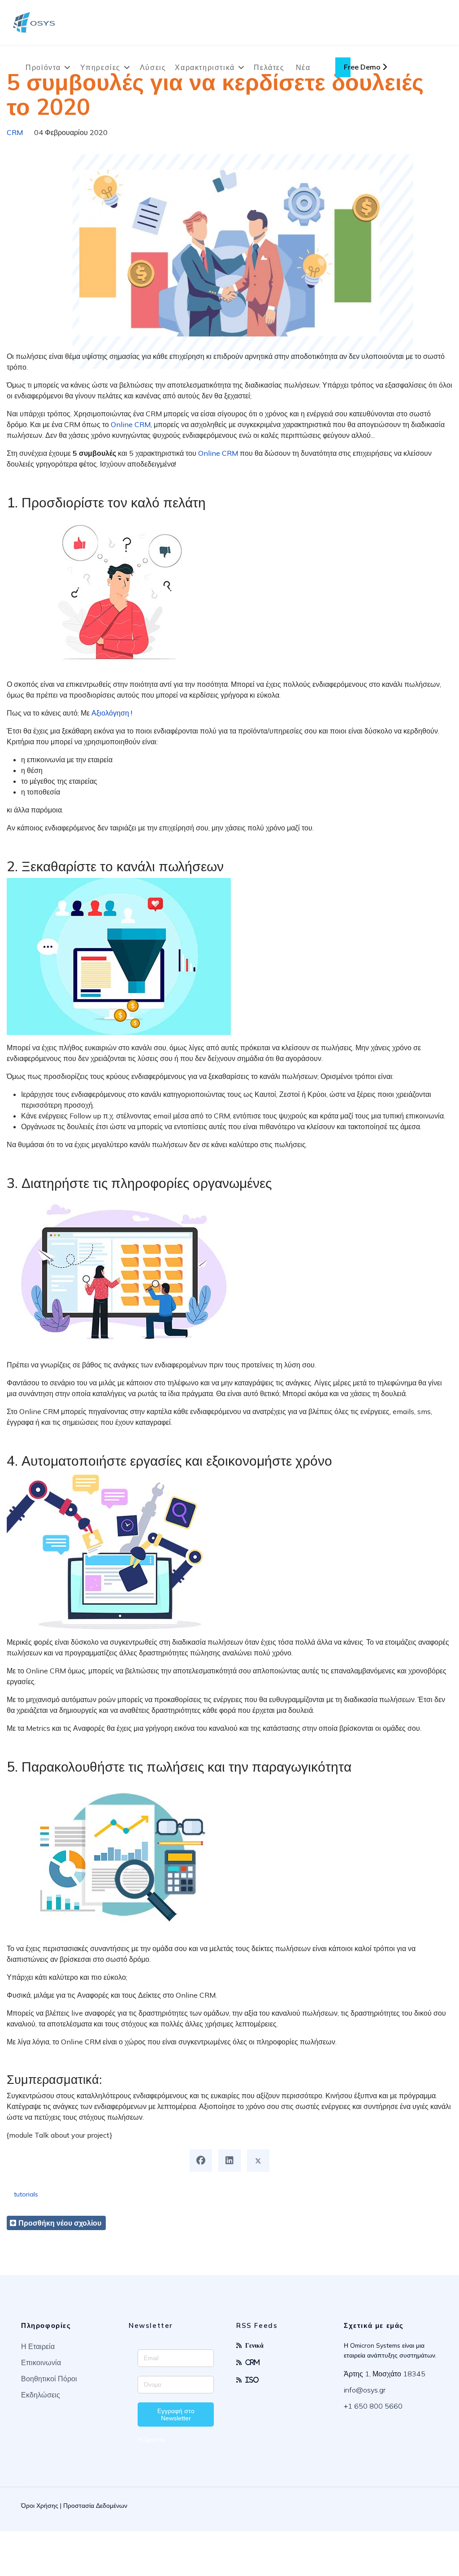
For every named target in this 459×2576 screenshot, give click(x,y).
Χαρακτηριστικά (205, 67)
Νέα (303, 67)
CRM (15, 132)
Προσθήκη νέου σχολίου (60, 2223)
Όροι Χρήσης (40, 2506)
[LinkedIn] (229, 2161)
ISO (252, 2380)
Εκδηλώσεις (41, 2395)
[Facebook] (201, 2161)
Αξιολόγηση (110, 713)
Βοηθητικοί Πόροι (49, 2379)
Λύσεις (153, 67)
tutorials (26, 2194)
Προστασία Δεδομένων (95, 2506)
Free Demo (363, 67)
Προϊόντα (43, 67)
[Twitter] (258, 2161)
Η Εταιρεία (38, 2346)
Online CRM (131, 424)
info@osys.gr (365, 2390)
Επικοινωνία (41, 2362)
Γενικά (254, 2345)
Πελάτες (269, 67)
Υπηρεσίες (100, 67)
